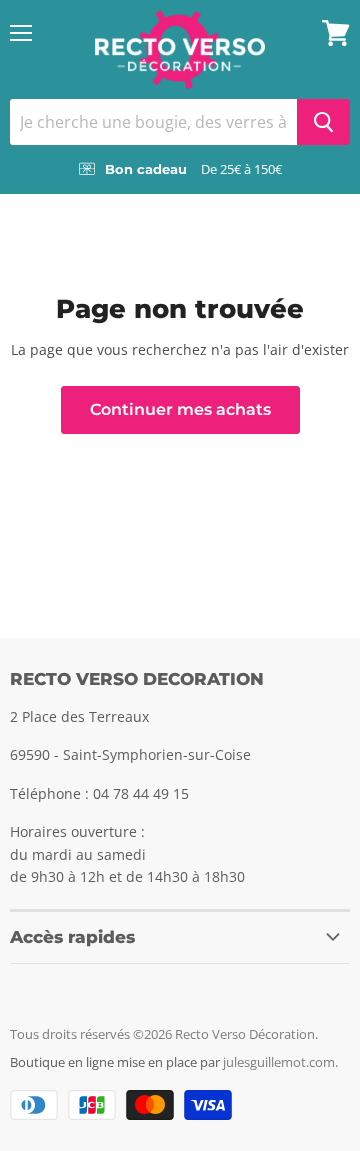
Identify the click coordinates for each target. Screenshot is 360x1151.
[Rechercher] (323, 122)
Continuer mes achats (180, 409)
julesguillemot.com (279, 1062)
